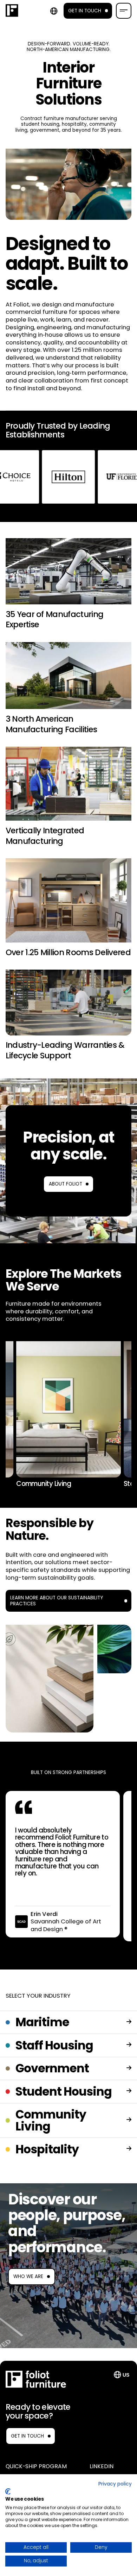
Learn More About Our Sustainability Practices (57, 1601)
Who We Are (28, 2276)
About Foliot (66, 1184)
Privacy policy (115, 2484)
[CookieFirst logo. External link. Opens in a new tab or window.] (8, 2491)
